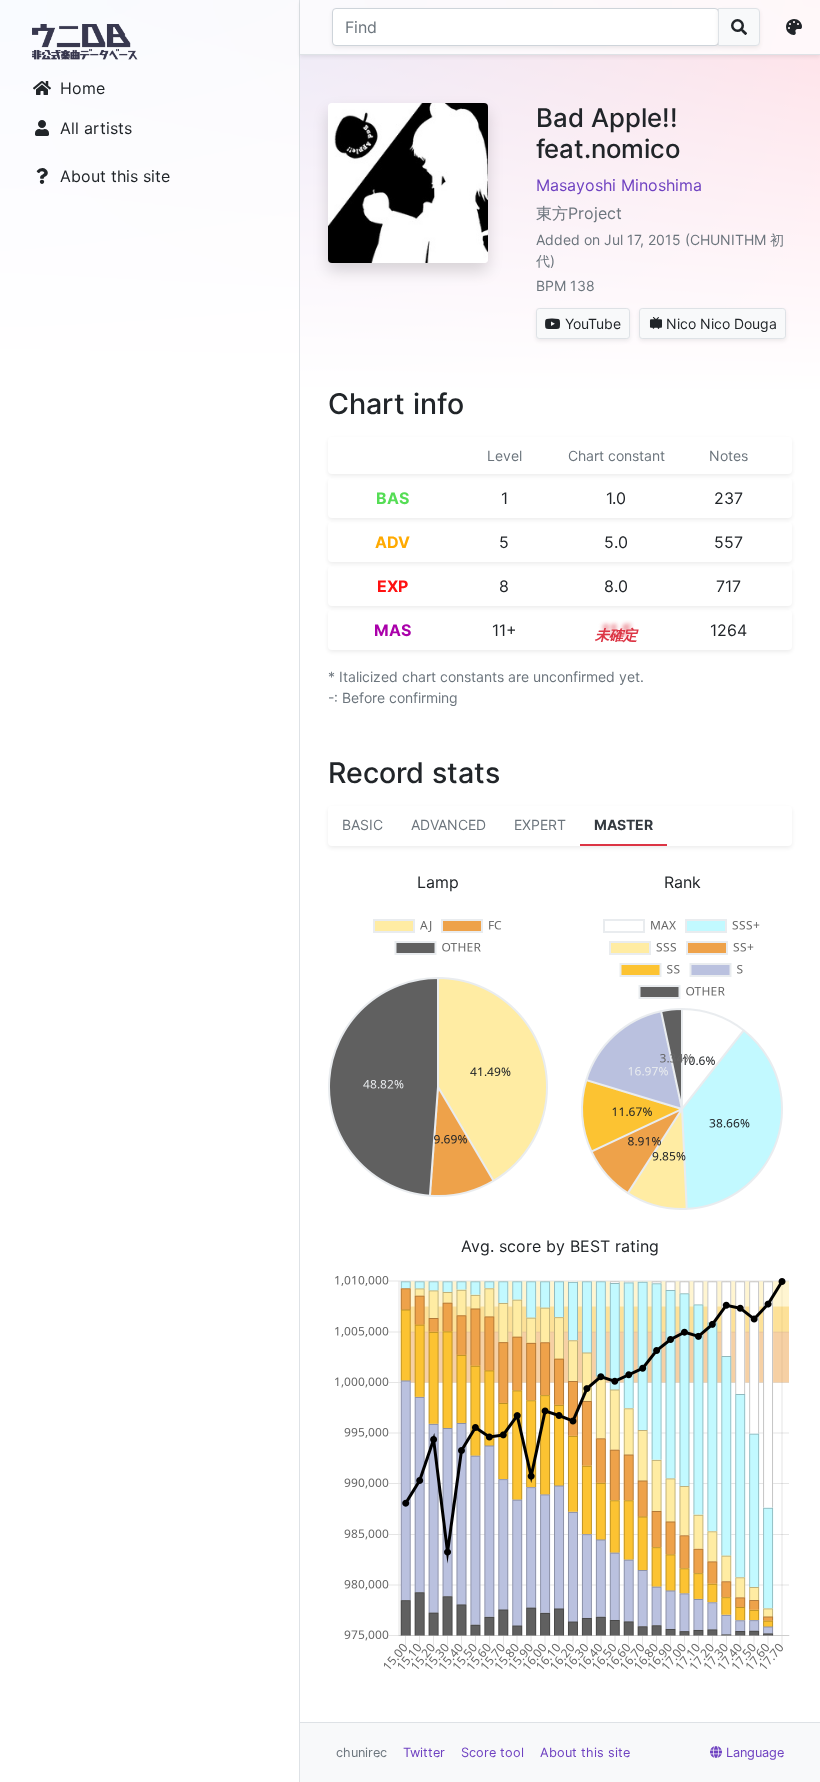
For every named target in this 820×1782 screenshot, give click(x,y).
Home (82, 88)
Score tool (492, 1752)
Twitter (424, 1752)
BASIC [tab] (362, 824)
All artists (96, 128)
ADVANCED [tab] (448, 824)
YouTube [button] (593, 323)
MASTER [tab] (623, 824)
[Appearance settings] (798, 27)
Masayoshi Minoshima (619, 185)
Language (755, 1752)
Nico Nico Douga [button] (721, 323)
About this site (115, 176)
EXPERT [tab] (540, 824)
